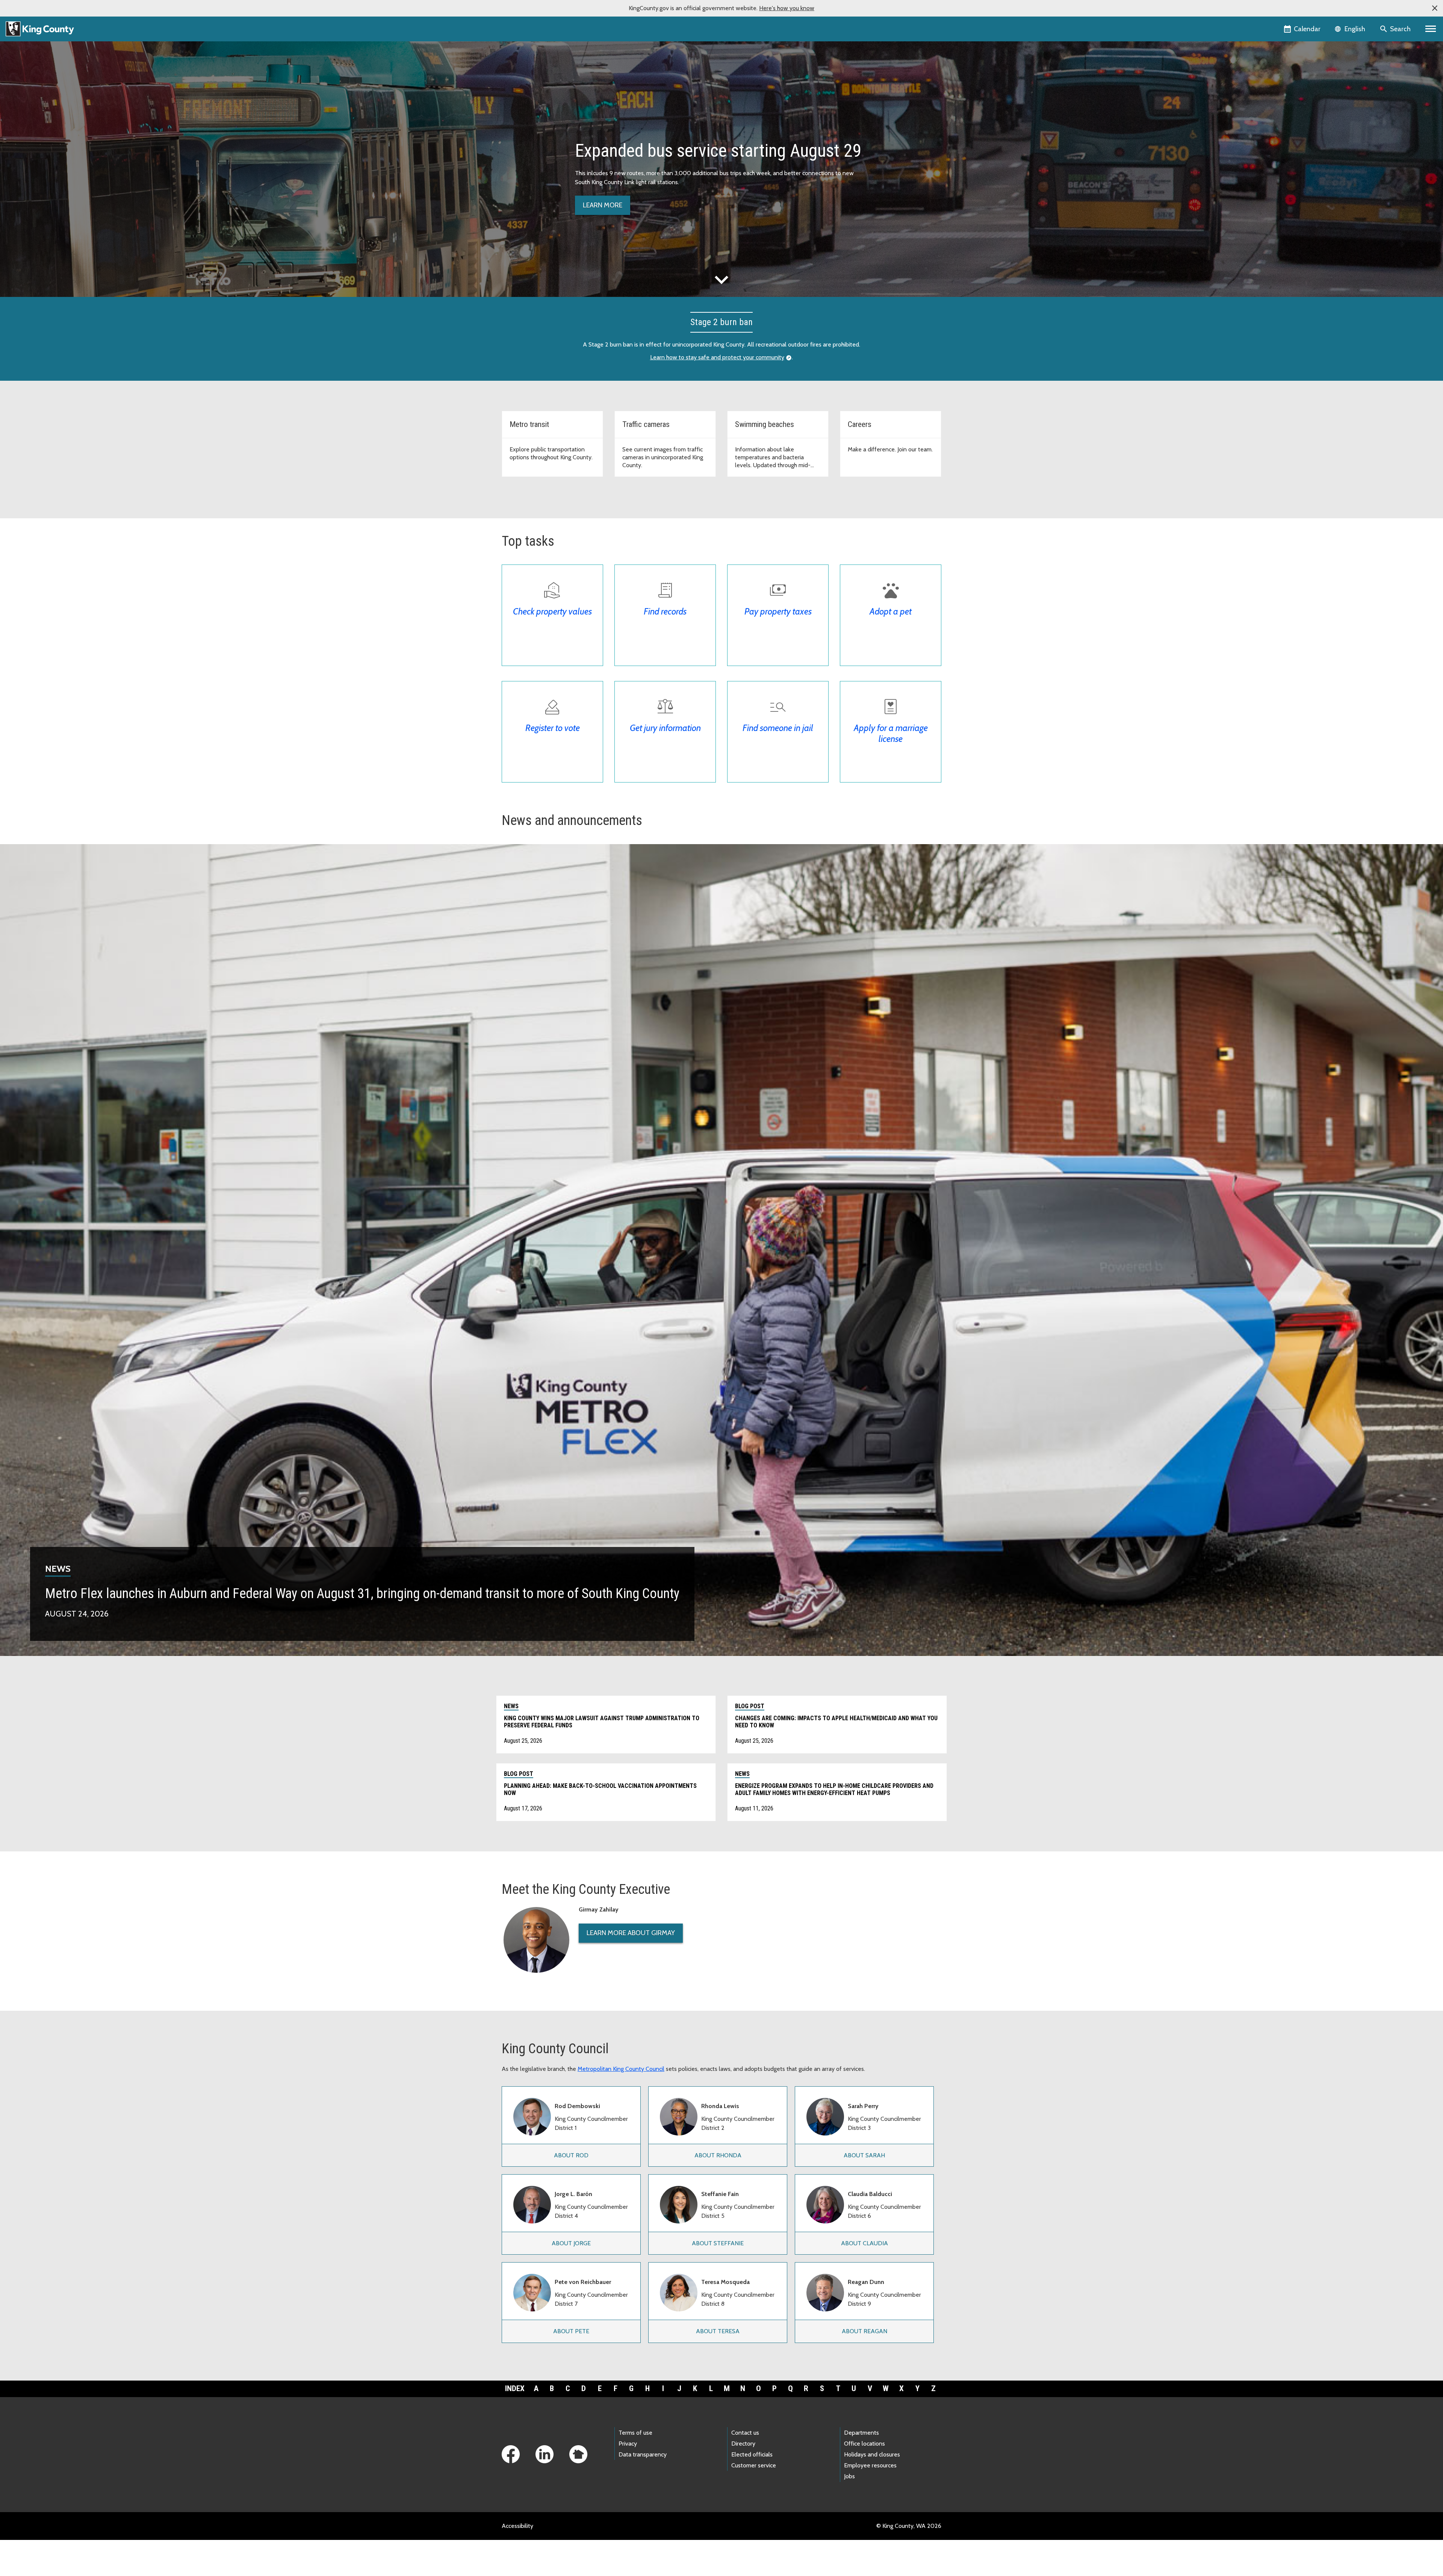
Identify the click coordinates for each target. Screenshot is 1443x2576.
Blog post (750, 1706)
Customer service (754, 2465)
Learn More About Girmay (631, 1933)
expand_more (721, 280)
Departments (861, 2433)
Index (515, 2388)
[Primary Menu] (1431, 29)
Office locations (864, 2444)
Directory (743, 2444)
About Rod (571, 2155)
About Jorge (571, 2243)
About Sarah (864, 2155)
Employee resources (870, 2465)
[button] (1435, 8)
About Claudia (864, 2243)
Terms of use (635, 2433)
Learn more (603, 205)
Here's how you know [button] (787, 8)
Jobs (849, 2476)
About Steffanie (718, 2243)
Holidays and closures (872, 2454)
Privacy (628, 2444)
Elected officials (752, 2454)
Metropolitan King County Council (621, 2069)
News (58, 1569)
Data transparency (643, 2454)
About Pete (571, 2331)
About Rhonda (718, 2155)
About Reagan (864, 2331)
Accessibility (517, 2526)
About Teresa (718, 2331)
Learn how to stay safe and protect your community (717, 357)
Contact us (745, 2433)
